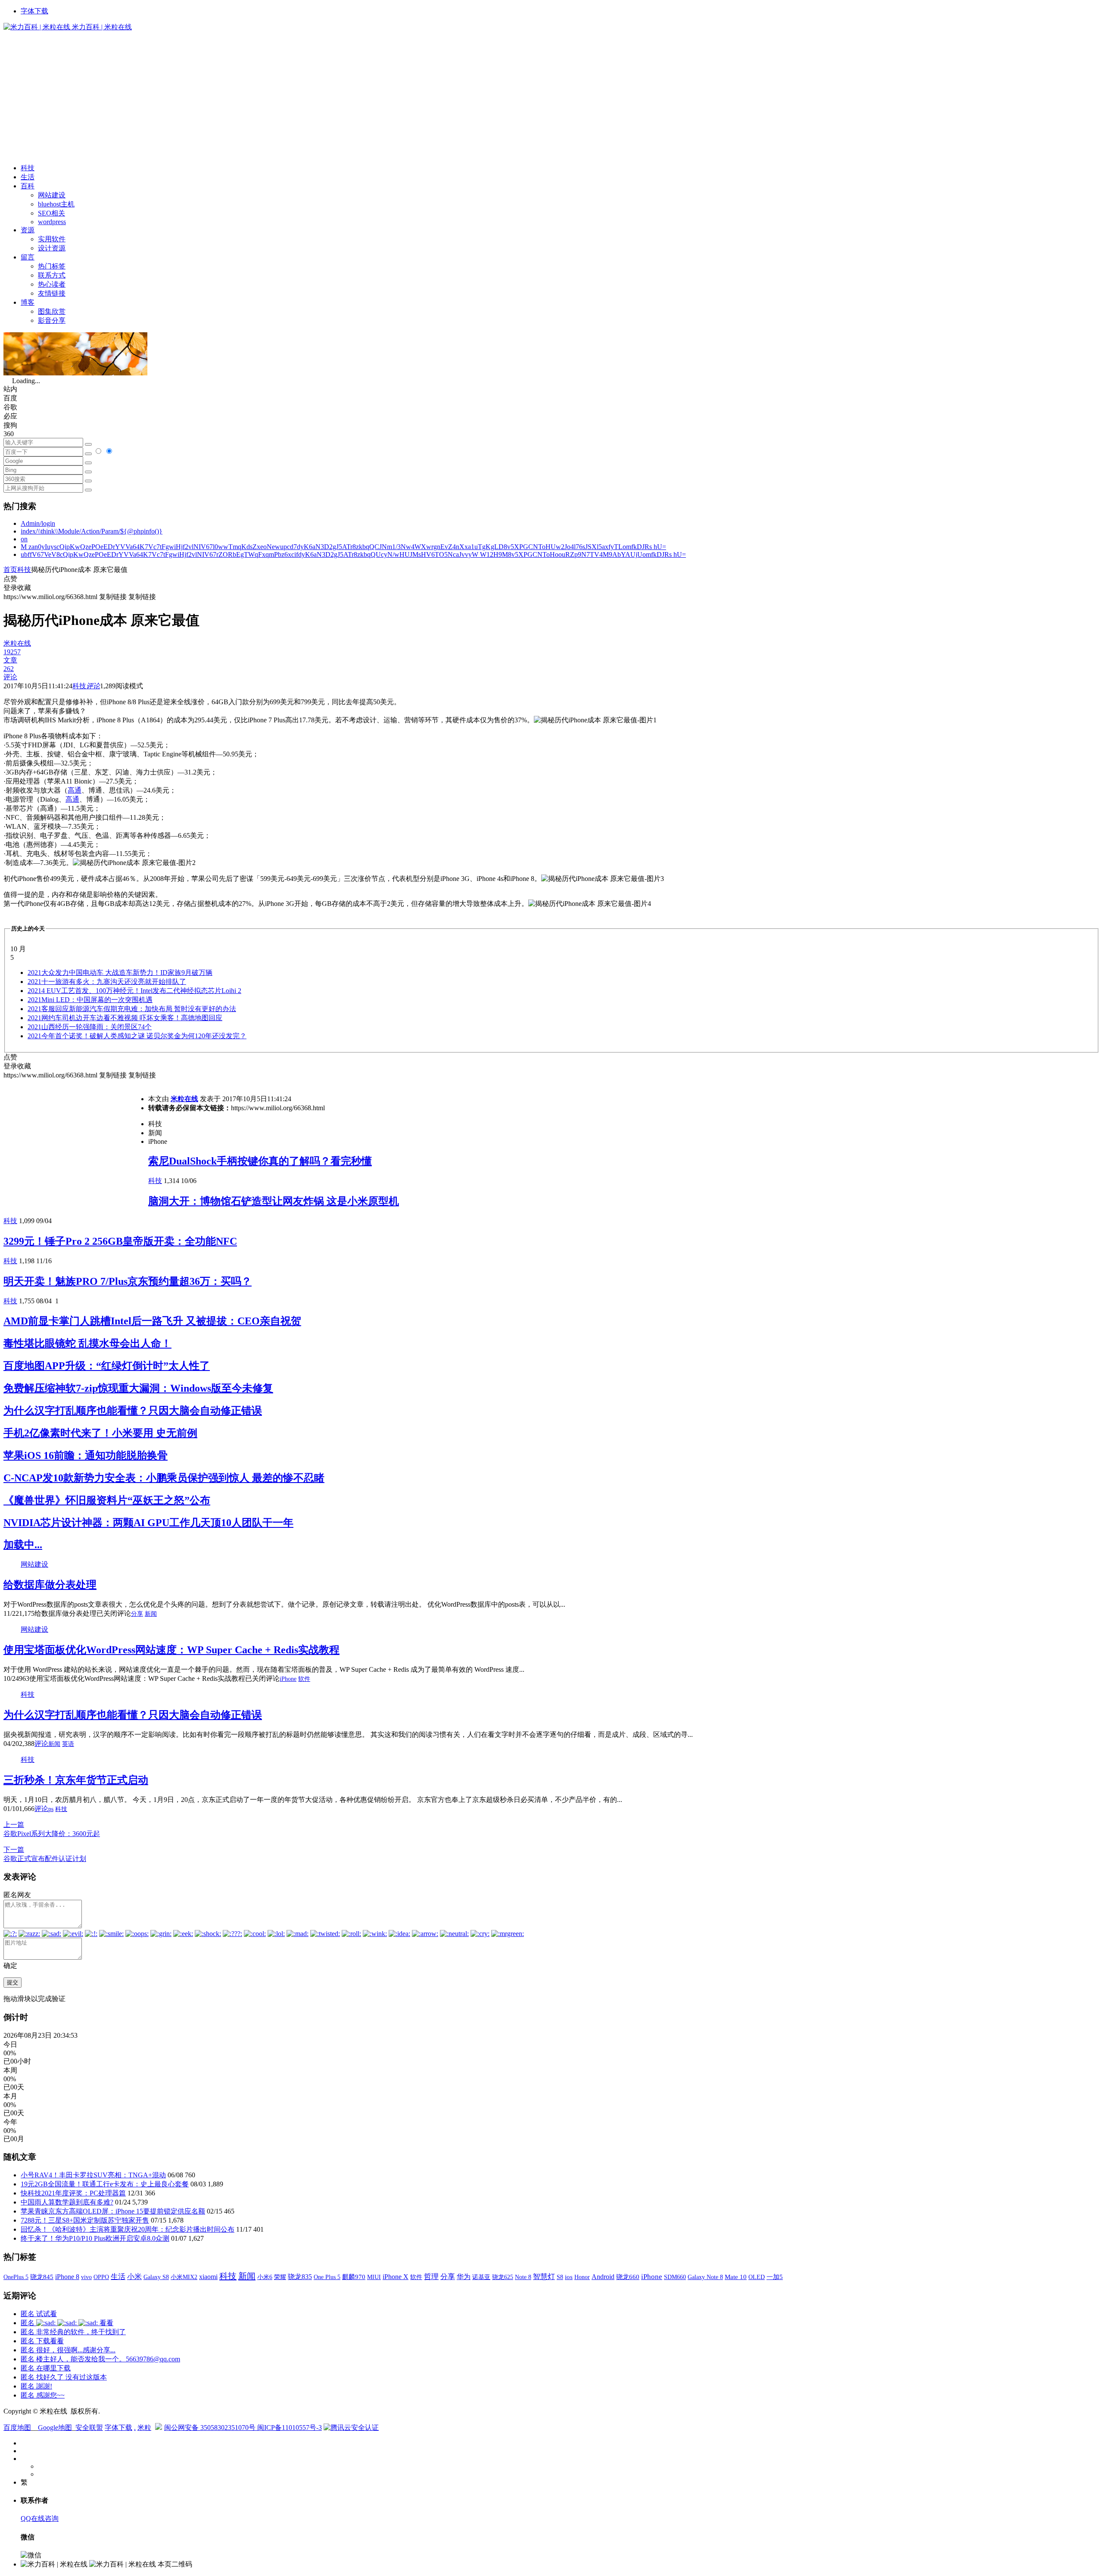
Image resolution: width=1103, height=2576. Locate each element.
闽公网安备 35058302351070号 (211, 2428)
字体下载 (34, 11)
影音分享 (52, 320)
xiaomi (208, 2277)
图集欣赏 (52, 311)
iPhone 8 (67, 2277)
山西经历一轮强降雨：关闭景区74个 (90, 1027)
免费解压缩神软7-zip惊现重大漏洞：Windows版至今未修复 (138, 1388)
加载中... (23, 1545)
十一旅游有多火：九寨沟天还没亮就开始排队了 (107, 982)
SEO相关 (51, 213)
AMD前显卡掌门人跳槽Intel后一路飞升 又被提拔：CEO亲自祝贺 (152, 1321)
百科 (28, 186)
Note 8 (523, 2277)
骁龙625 (503, 2277)
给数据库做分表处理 (50, 1585)
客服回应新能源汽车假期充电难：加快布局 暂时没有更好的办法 (132, 1009)
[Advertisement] (551, 97)
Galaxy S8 (156, 2277)
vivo (86, 2277)
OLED (757, 2277)
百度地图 (17, 2428)
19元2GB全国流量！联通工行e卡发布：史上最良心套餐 (105, 2184)
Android (603, 2277)
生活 (28, 177)
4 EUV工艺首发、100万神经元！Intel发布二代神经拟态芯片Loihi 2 (134, 991)
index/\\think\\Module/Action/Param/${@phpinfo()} (92, 531)
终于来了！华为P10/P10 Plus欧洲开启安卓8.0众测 (95, 2238)
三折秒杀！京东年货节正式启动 (76, 1780)
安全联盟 (89, 2428)
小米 (134, 2277)
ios (569, 2277)
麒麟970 (354, 2277)
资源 (28, 230)
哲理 (431, 2277)
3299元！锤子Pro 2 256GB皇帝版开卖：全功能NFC (120, 1241)
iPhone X (396, 2277)
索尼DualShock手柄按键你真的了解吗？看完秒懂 (260, 1161)
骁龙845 (42, 2277)
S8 (560, 2277)
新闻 (151, 1614)
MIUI (374, 2277)
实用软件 (52, 239)
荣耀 (280, 2277)
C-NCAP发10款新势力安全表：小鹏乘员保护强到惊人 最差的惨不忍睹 (164, 1478)
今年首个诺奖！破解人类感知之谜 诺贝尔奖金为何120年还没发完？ (137, 1036)
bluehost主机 (56, 204)
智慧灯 (544, 2277)
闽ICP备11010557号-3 (290, 2428)
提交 (12, 1982)
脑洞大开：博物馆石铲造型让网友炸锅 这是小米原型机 (274, 1201)
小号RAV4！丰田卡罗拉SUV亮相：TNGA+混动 (93, 2175)
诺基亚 (481, 2277)
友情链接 (52, 293)
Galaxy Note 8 (705, 2277)
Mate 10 (736, 2277)
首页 (10, 570)
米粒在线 (184, 1099)
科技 (28, 168)
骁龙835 (300, 2277)
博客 (28, 302)
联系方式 (52, 275)
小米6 (265, 2277)
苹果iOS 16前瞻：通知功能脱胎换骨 (86, 1455)
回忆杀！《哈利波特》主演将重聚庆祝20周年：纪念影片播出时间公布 (128, 2229)
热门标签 (52, 266)
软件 (304, 1679)
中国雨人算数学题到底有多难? (67, 2202)
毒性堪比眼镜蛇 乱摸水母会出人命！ (87, 1343)
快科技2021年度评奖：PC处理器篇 (73, 2193)
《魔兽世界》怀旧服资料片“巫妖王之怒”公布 (107, 1500)
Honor (582, 2277)
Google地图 (55, 2428)
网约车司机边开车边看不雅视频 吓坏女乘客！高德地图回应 (125, 1018)
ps (51, 1809)
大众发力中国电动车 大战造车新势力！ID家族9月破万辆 (120, 973)
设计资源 (52, 248)
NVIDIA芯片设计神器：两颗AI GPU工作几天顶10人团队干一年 (148, 1523)
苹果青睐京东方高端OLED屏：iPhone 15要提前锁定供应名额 (113, 2211)
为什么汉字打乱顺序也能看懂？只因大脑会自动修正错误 (133, 1411)
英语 (68, 1744)
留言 (28, 257)
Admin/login (38, 523)
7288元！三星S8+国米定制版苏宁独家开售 (85, 2220)
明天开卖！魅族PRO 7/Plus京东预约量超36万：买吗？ (128, 1281)
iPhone (288, 1679)
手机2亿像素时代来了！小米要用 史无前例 (100, 1433)
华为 (464, 2277)
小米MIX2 (184, 2277)
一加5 (775, 2277)
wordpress (52, 222)
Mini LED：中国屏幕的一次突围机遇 (90, 1000)
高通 (75, 790)
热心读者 (52, 284)
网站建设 (52, 195)
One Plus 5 (327, 2277)
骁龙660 (628, 2277)
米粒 (144, 2428)
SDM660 (675, 2277)
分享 (137, 1614)
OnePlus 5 (16, 2277)
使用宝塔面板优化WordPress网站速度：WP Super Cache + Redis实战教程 (171, 1650)
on (24, 539)
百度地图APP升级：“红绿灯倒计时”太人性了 (107, 1366)
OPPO (101, 2277)
